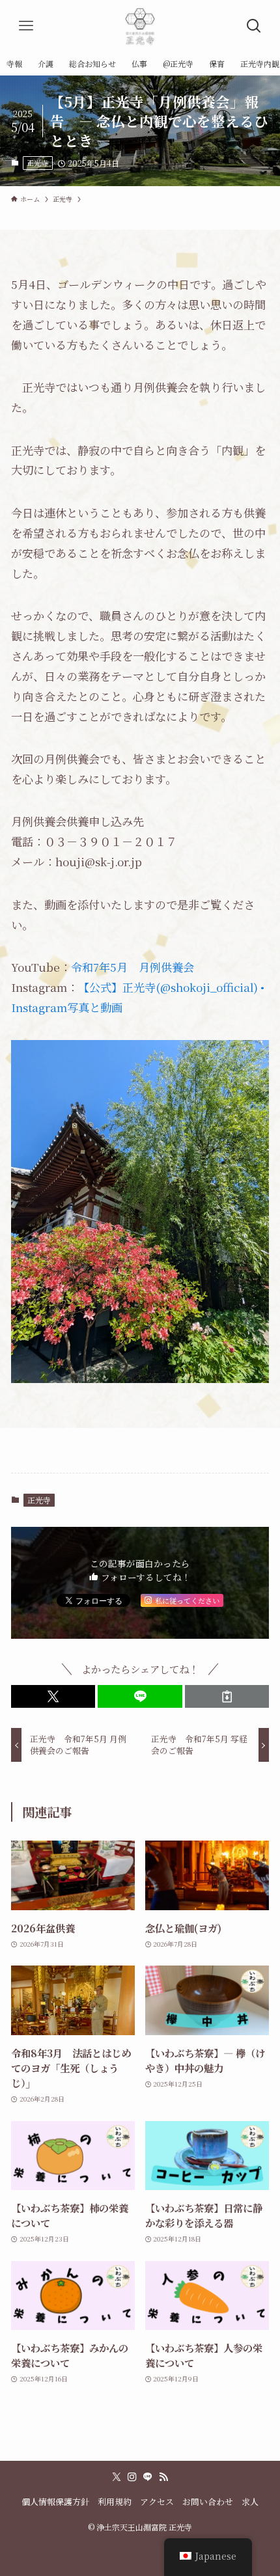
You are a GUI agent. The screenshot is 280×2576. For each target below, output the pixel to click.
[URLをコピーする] (227, 1696)
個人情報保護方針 (55, 2501)
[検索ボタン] (254, 26)
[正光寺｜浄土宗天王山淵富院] (140, 26)
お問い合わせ (208, 2501)
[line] (148, 2477)
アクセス (157, 2501)
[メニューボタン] (26, 26)
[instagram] (132, 2477)
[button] (53, 1696)
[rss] (163, 2477)
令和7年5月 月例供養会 (133, 967)
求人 (250, 2501)
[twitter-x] (117, 2477)
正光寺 (37, 163)
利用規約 (115, 2501)
